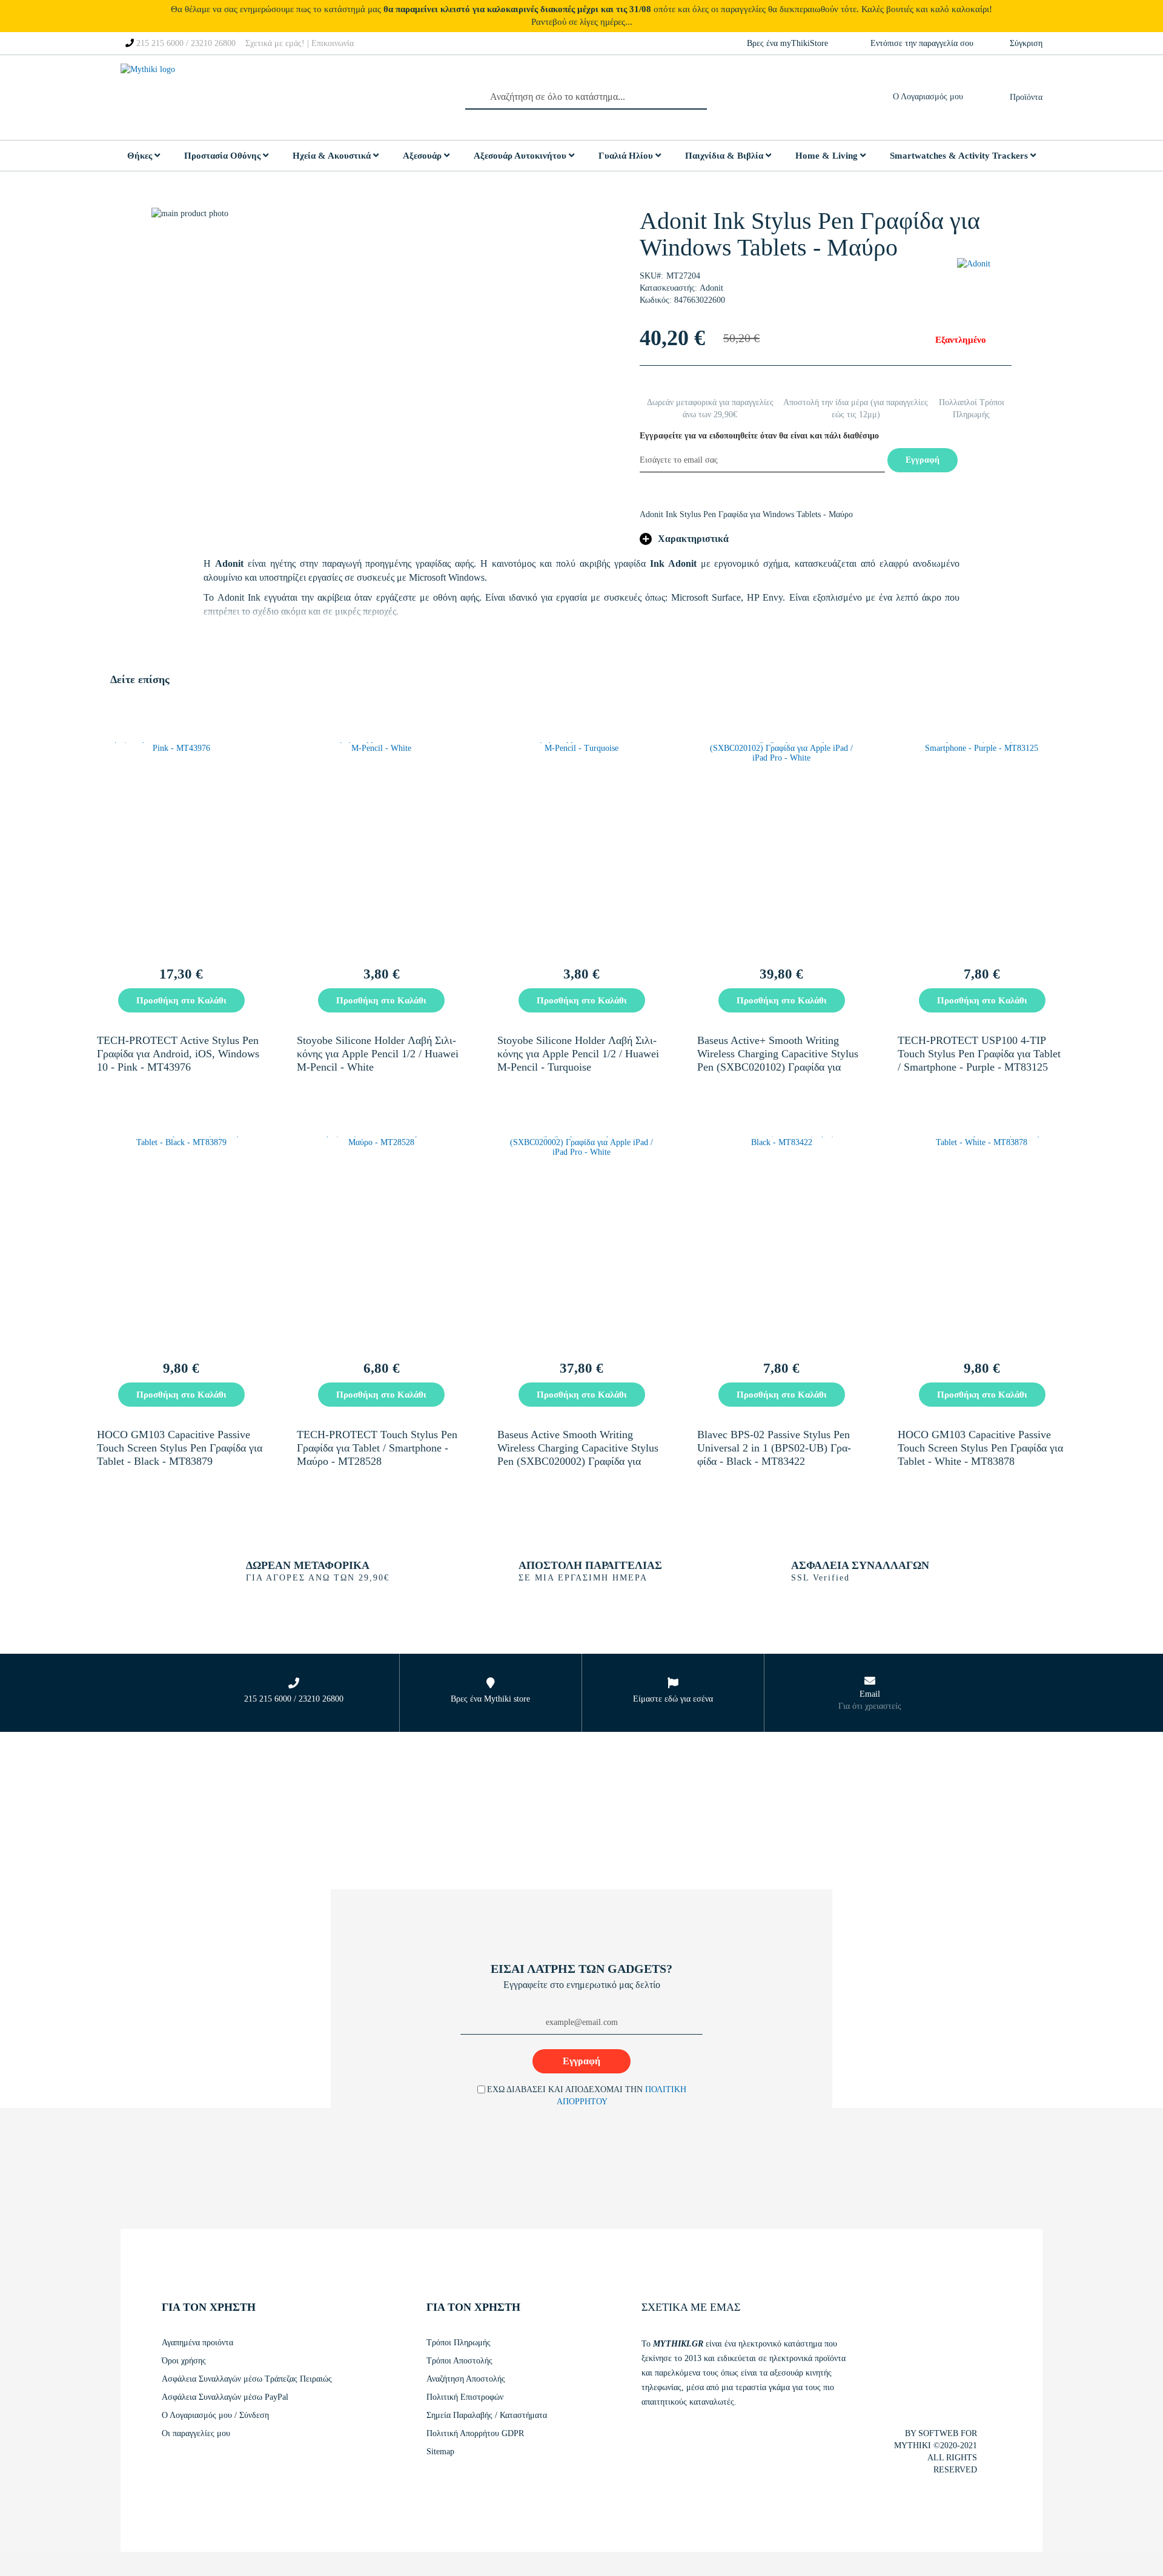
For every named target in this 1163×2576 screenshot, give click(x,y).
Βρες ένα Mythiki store (490, 1699)
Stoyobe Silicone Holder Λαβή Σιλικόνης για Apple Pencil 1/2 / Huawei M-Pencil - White (378, 1054)
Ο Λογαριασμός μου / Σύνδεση (215, 2415)
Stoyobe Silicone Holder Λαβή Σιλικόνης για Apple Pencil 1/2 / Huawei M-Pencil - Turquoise (578, 1054)
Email (870, 1694)
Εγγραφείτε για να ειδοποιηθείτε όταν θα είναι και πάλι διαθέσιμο (759, 436)
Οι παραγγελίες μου (196, 2433)
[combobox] (586, 97)
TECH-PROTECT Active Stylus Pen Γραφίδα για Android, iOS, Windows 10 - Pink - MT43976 (178, 1054)
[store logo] (178, 97)
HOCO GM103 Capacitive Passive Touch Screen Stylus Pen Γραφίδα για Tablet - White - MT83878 (980, 1448)
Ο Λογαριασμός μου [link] (931, 97)
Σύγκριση (1026, 43)
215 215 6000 (160, 43)
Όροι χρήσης (184, 2361)
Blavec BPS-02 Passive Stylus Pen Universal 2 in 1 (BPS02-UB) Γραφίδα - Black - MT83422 (774, 1448)
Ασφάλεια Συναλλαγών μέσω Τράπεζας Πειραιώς (247, 2379)
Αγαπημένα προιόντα (197, 2343)
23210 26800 (213, 43)
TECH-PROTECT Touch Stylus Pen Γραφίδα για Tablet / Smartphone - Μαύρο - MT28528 (377, 1448)
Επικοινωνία (333, 43)
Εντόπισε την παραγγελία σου (922, 43)
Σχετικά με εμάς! (275, 43)
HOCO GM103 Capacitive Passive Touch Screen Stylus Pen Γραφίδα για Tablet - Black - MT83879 (180, 1448)
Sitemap (440, 2452)
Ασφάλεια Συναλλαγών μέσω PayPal (225, 2397)
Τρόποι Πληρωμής (459, 2343)
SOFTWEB (938, 2433)
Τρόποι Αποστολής (459, 2361)
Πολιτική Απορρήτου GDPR (475, 2433)
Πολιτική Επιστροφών (465, 2397)
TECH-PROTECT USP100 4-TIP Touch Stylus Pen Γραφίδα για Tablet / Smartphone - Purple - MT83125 (979, 1054)
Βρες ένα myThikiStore (787, 43)
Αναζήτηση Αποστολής (466, 2379)
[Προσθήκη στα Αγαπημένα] (258, 1002)
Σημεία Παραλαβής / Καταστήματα (487, 2415)
